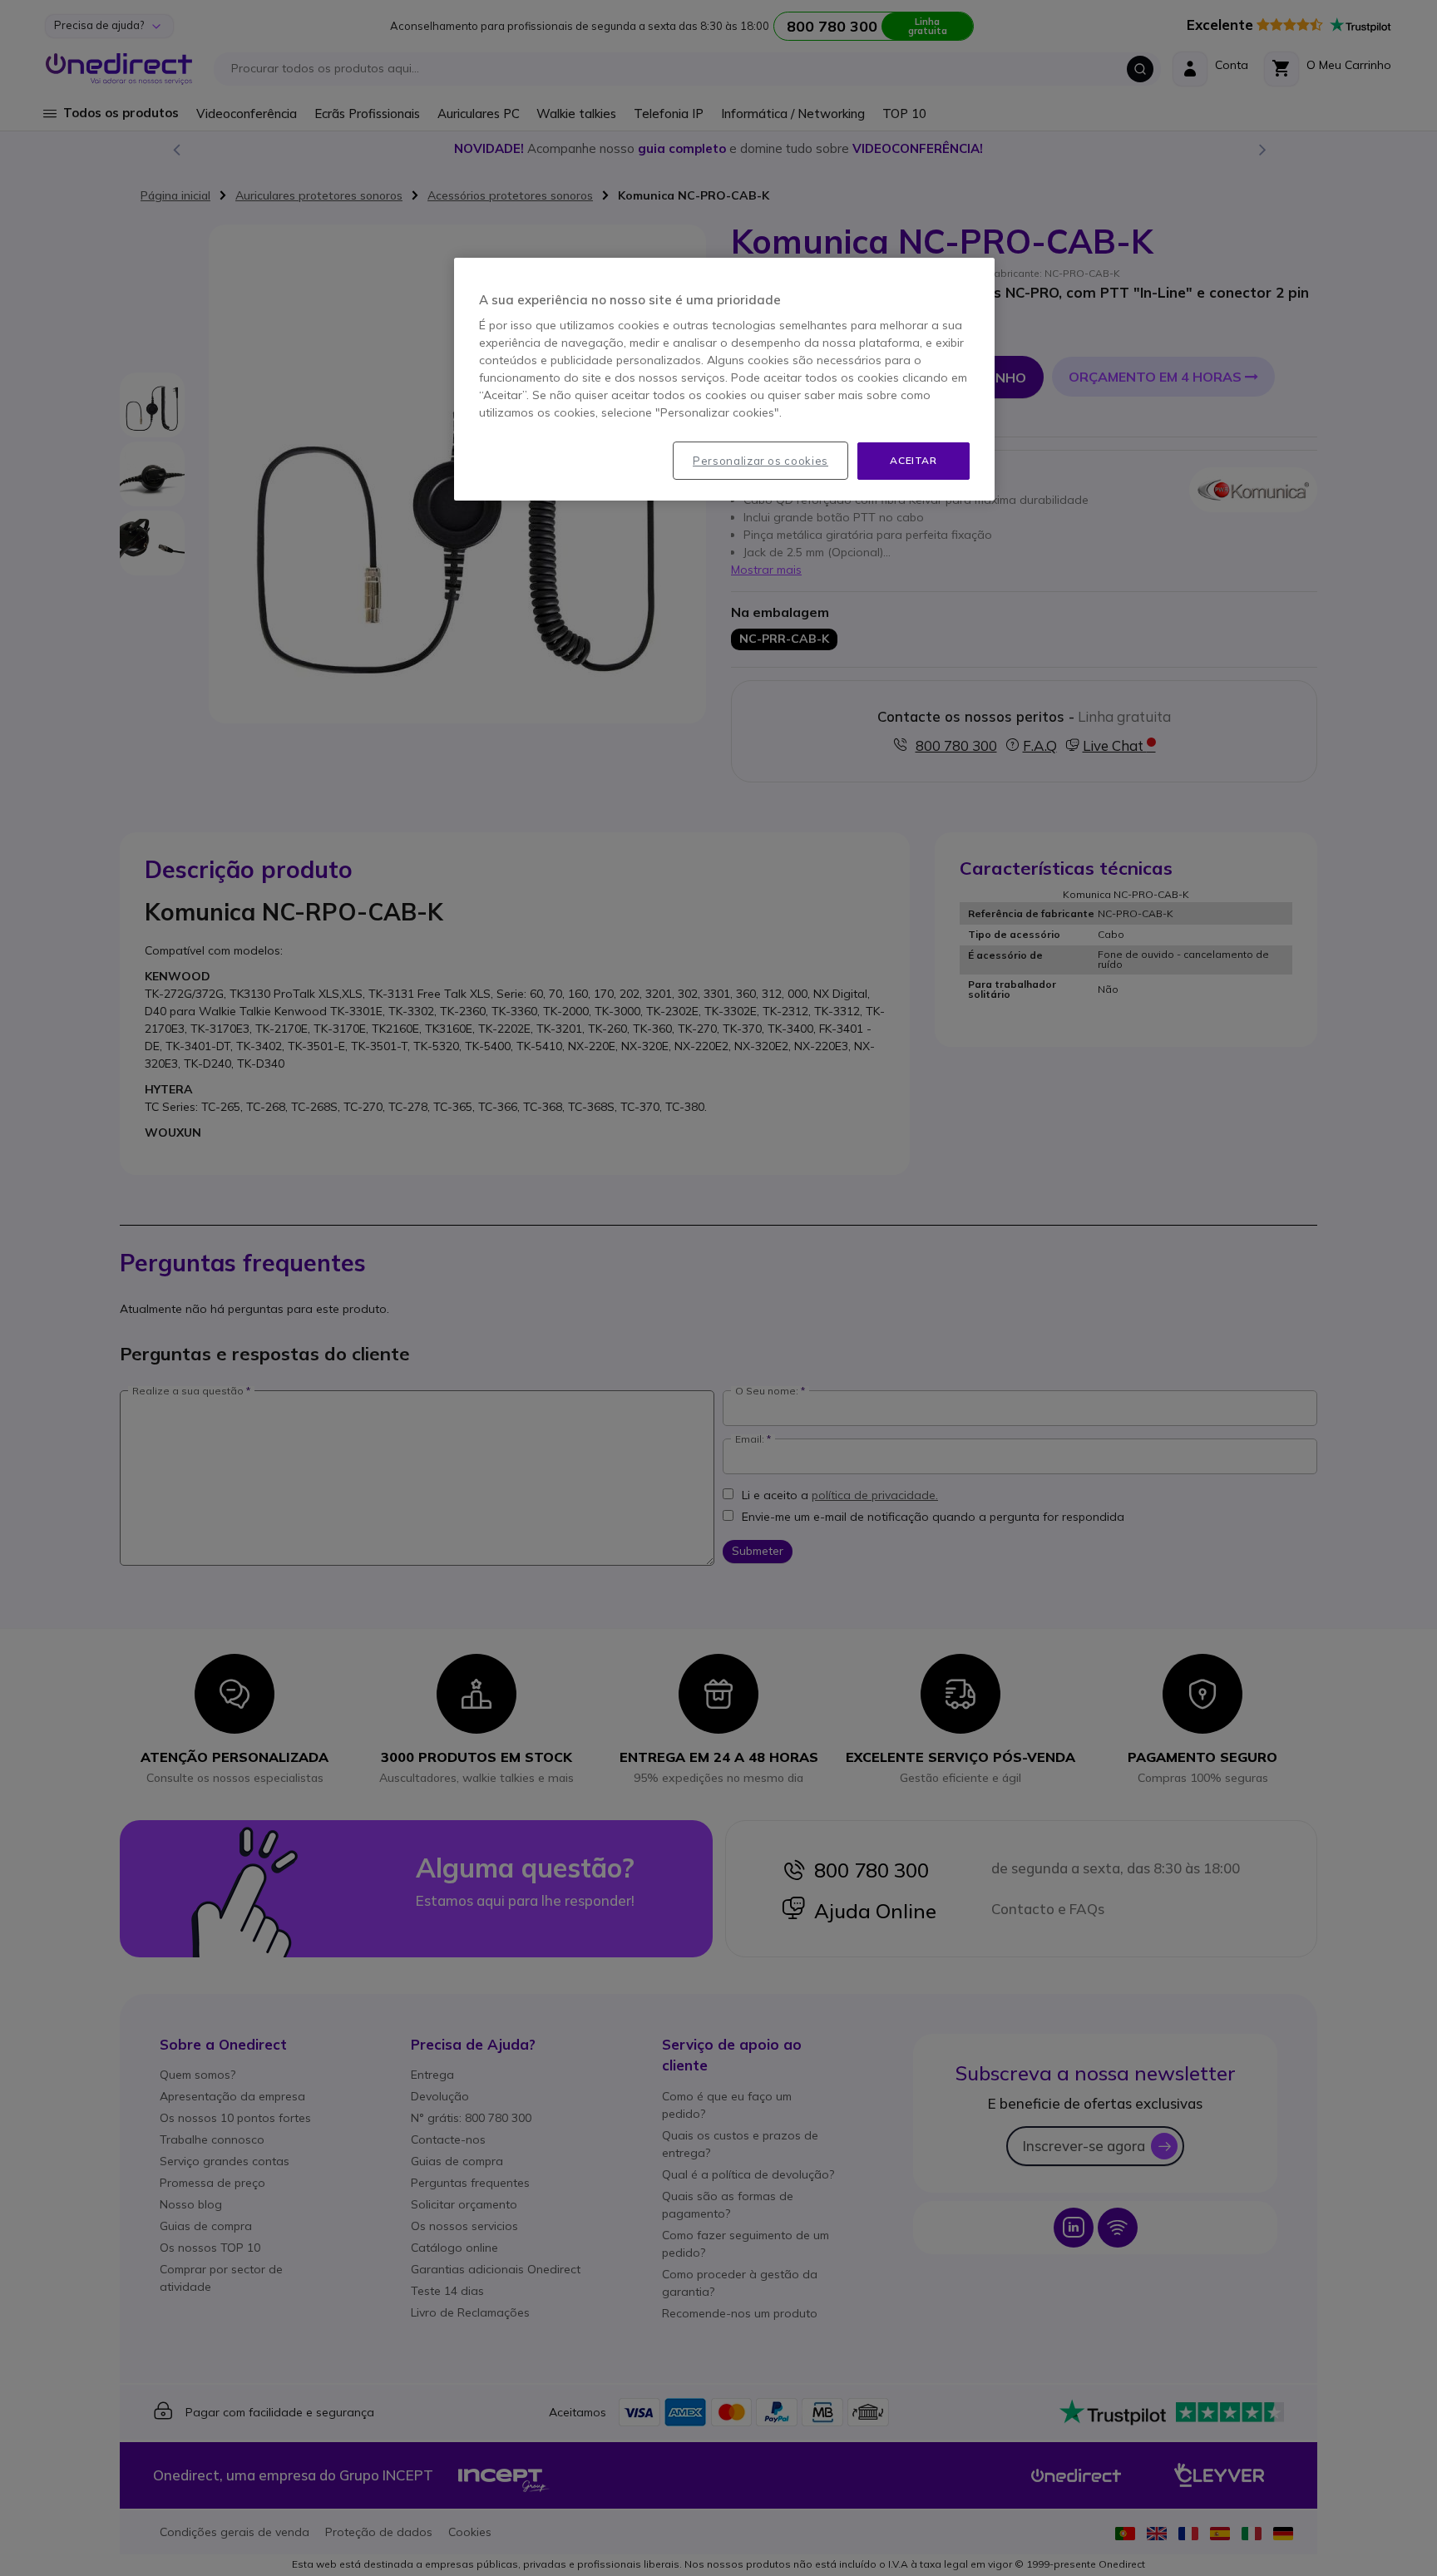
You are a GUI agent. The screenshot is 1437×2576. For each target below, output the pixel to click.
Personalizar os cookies (760, 461)
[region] (724, 379)
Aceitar (913, 460)
